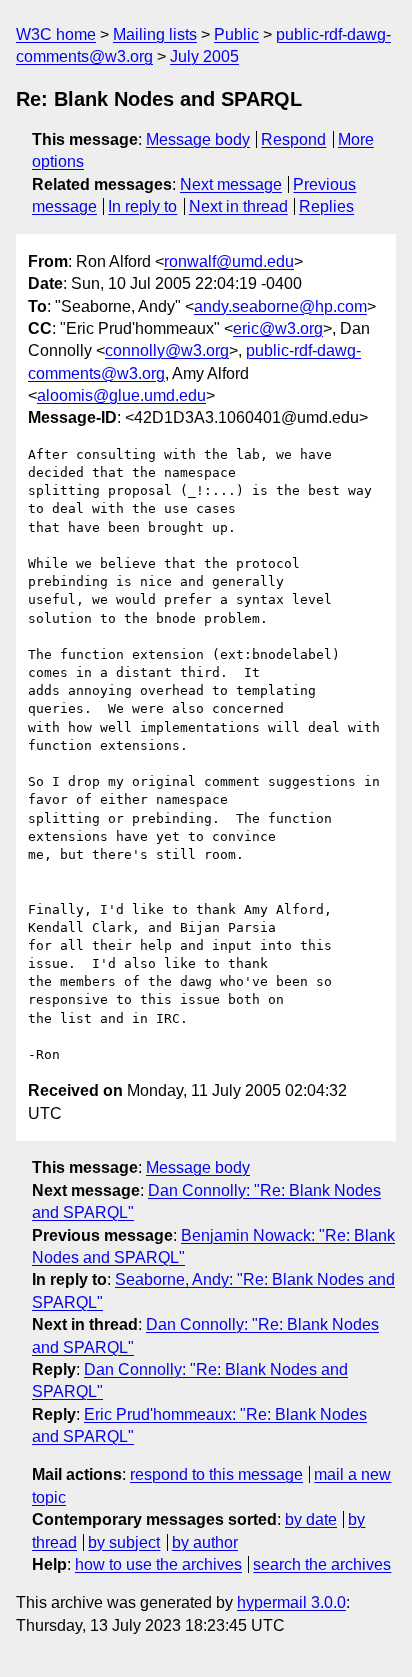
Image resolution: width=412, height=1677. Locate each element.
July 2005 (204, 56)
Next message (231, 184)
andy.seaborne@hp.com (280, 306)
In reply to (142, 206)
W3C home (56, 34)
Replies (326, 206)
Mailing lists (155, 34)
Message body (198, 139)
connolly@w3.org (167, 350)
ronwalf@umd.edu (229, 261)
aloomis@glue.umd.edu (121, 395)
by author (205, 1542)
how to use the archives (158, 1564)
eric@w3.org (278, 328)
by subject (124, 1542)
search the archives (322, 1564)
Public (236, 34)
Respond (293, 139)
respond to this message (216, 1474)
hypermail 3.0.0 (291, 1602)
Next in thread (238, 206)
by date (311, 1519)
